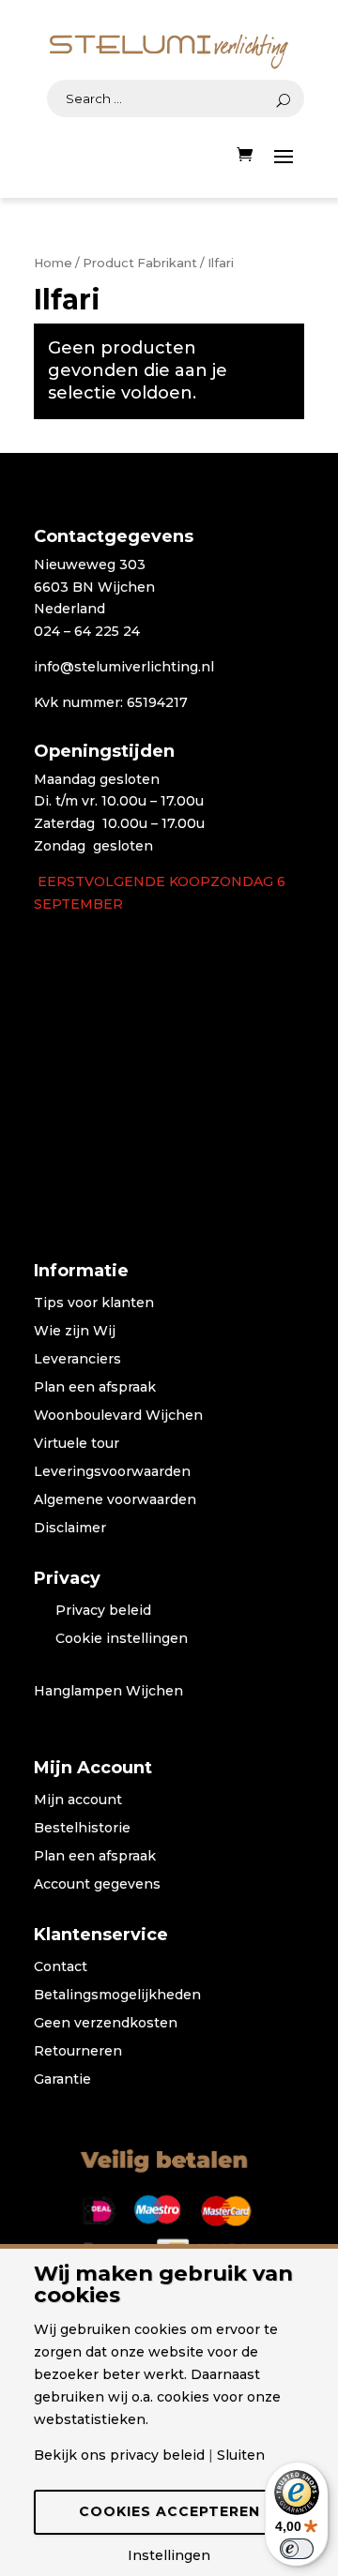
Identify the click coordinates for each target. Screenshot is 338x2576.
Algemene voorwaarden (115, 1500)
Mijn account (78, 1800)
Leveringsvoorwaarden (112, 1472)
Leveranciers (77, 1360)
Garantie (62, 2080)
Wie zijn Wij (75, 1332)
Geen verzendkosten (106, 2024)
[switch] (297, 2549)
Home (53, 263)
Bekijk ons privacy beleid (119, 2455)
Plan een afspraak (95, 1388)
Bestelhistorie (82, 1829)
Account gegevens (97, 1885)
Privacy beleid (103, 1611)
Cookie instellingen (122, 1639)
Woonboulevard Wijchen (118, 1416)
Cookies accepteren (169, 2511)
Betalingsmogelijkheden (117, 1996)
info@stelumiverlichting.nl (124, 667)
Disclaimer (70, 1529)
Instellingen (169, 2555)
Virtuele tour (77, 1444)
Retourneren (78, 2052)
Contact (61, 1967)
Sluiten (241, 2455)
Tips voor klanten (94, 1303)
